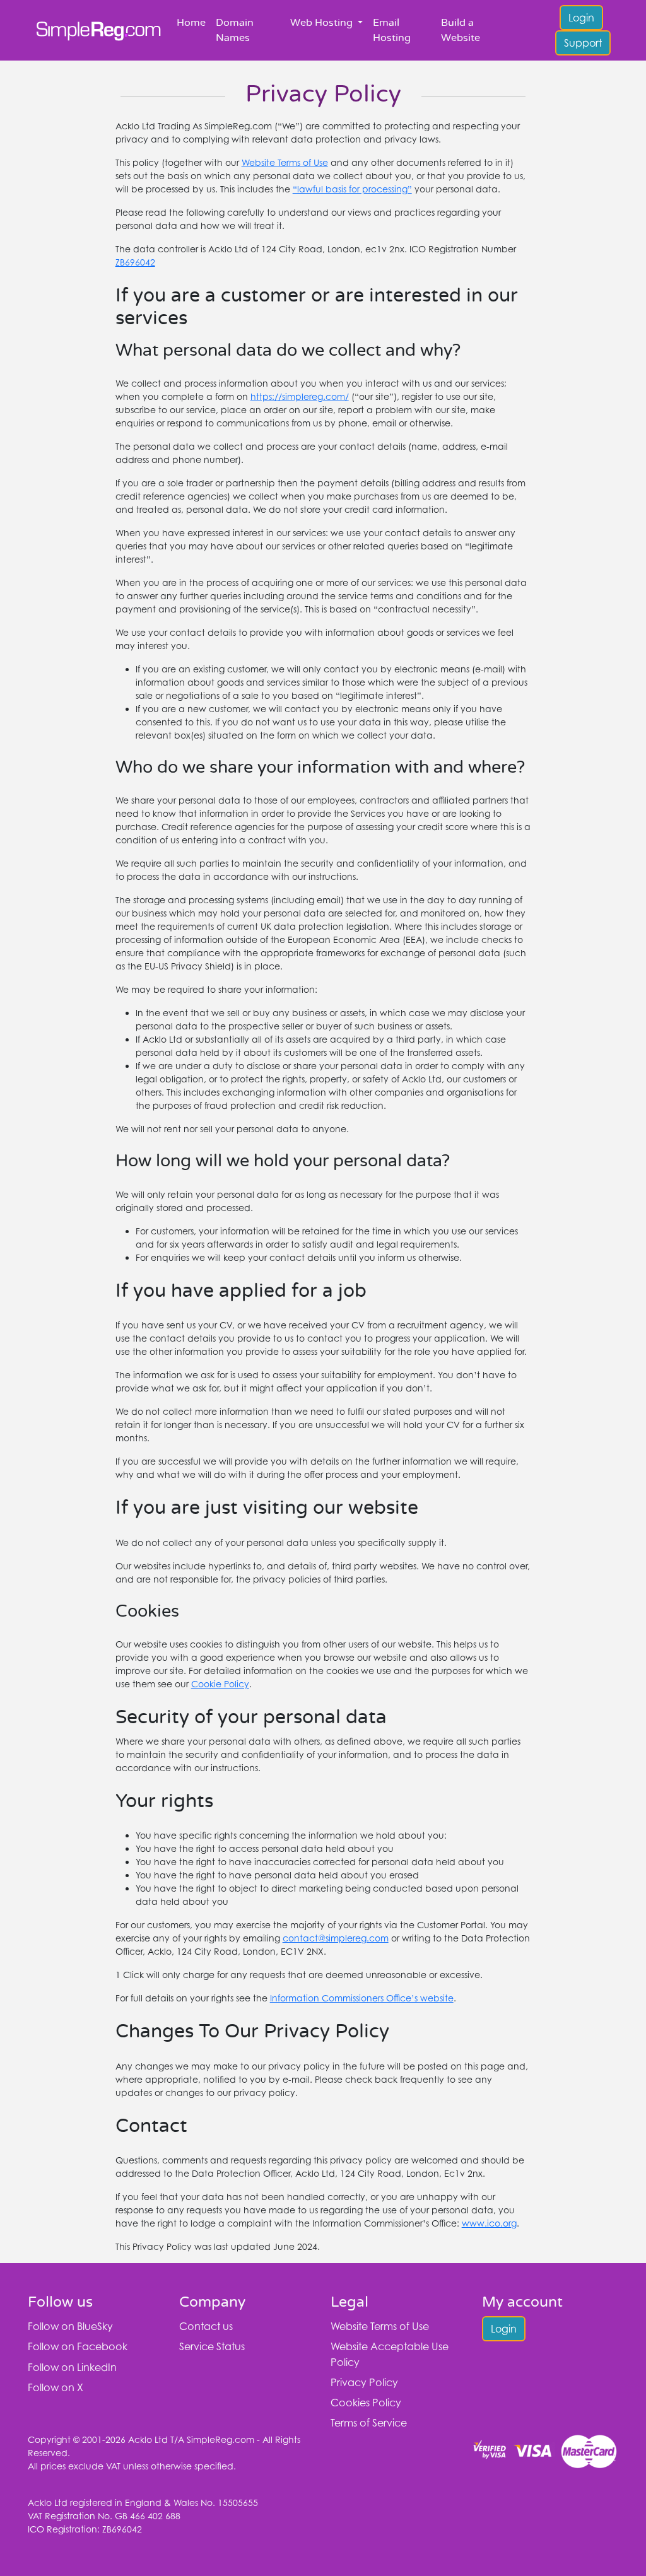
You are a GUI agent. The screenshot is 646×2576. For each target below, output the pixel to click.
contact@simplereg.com (336, 1938)
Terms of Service (369, 2423)
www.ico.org (489, 2223)
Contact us (206, 2326)
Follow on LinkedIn (72, 2367)
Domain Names (235, 30)
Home (191, 23)
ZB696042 (135, 262)
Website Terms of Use (285, 162)
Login (581, 18)
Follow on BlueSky (70, 2326)
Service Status (212, 2346)
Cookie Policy (220, 1684)
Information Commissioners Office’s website (362, 1998)
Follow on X (56, 2387)
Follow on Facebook (78, 2346)
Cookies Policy (366, 2403)
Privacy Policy (364, 2382)
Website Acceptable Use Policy (390, 2354)
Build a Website (461, 30)
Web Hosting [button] (323, 23)
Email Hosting (392, 30)
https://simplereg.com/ (300, 396)
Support (583, 43)
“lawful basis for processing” (352, 189)
